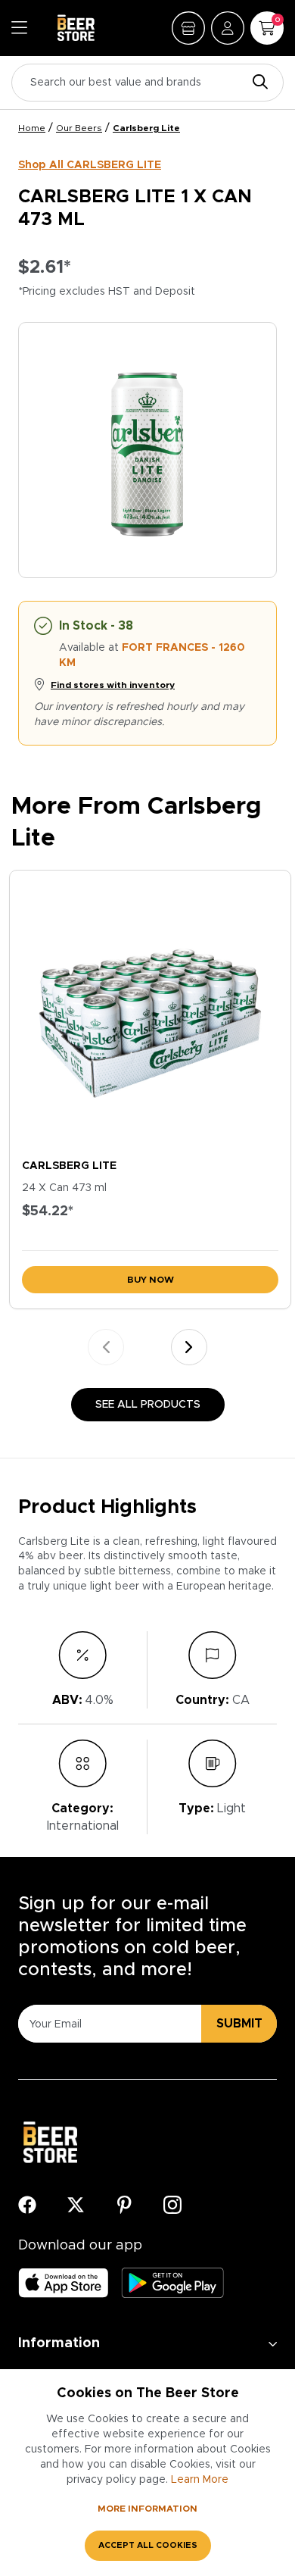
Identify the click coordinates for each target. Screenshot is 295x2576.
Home (32, 128)
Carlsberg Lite (146, 128)
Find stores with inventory (113, 685)
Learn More (200, 2480)
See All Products (148, 1405)
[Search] (256, 83)
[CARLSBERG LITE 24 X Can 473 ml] (150, 1011)
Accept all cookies (148, 2545)
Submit (239, 2024)
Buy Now (151, 1280)
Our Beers (79, 128)
